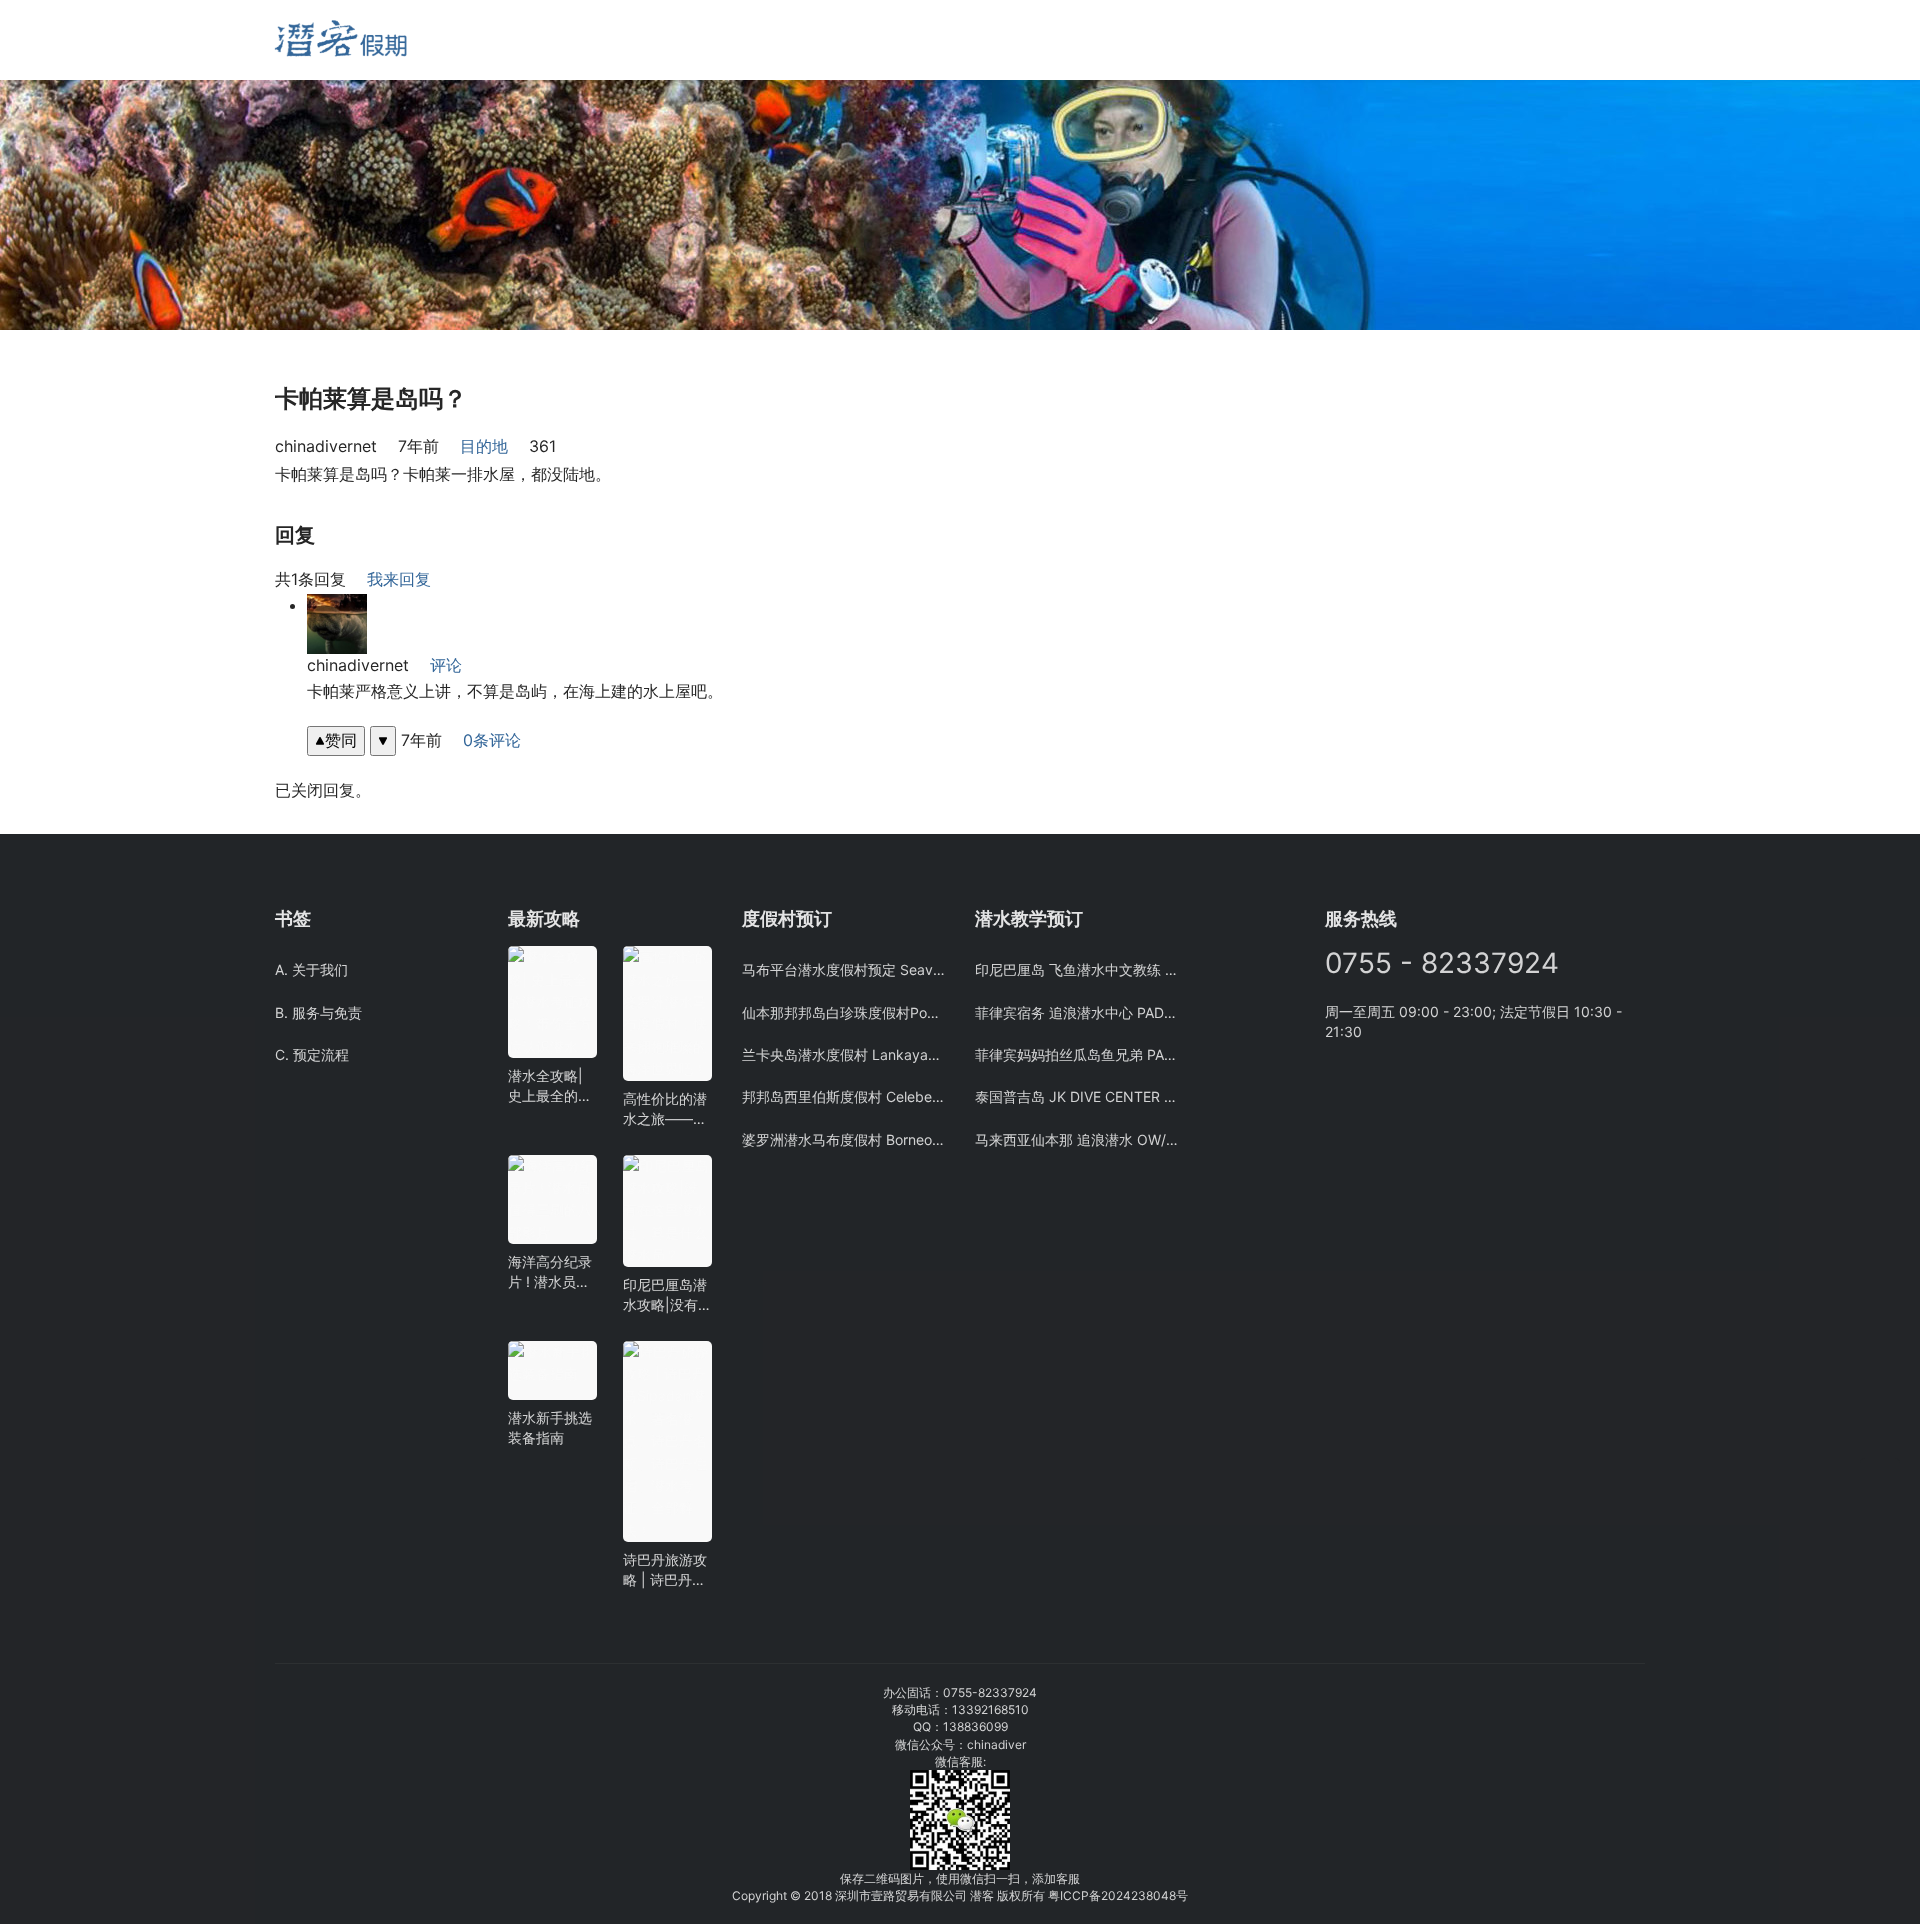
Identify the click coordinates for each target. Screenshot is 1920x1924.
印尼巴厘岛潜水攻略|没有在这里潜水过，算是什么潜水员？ (665, 1295)
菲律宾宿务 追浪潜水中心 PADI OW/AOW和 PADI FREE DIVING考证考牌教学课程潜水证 (1076, 1012)
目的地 (484, 446)
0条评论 (492, 740)
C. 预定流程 (312, 1054)
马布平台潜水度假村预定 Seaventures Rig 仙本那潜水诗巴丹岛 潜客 (843, 969)
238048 (1153, 1895)
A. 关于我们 (311, 969)
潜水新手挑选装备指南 (550, 1427)
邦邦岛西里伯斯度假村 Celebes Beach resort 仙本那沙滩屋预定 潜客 (843, 1096)
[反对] (383, 740)
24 (1123, 1895)
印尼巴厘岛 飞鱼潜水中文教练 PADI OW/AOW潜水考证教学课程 (1076, 969)
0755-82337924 (990, 1692)
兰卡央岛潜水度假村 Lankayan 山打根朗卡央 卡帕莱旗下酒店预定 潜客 (843, 1054)
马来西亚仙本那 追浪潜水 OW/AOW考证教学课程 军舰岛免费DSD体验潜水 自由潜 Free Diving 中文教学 (1076, 1139)
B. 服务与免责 (318, 1012)
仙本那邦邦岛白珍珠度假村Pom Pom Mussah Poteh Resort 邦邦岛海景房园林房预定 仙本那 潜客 (843, 1012)
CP (1080, 1895)
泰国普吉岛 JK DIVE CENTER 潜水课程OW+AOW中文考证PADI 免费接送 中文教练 (1076, 1096)
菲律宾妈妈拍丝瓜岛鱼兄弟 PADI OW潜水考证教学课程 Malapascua (1076, 1054)
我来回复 (399, 579)
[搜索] (517, 39)
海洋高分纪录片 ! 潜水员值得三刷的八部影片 (550, 1272)
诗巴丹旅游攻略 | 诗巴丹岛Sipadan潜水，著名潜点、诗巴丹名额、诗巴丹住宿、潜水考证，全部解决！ (665, 1570)
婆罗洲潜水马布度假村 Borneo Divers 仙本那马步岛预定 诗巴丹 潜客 (843, 1139)
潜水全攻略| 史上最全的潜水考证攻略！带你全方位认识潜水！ (550, 1086)
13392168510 (990, 1709)
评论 (446, 665)
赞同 (341, 740)
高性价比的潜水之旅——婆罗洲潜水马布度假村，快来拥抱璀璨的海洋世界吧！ (665, 1109)
